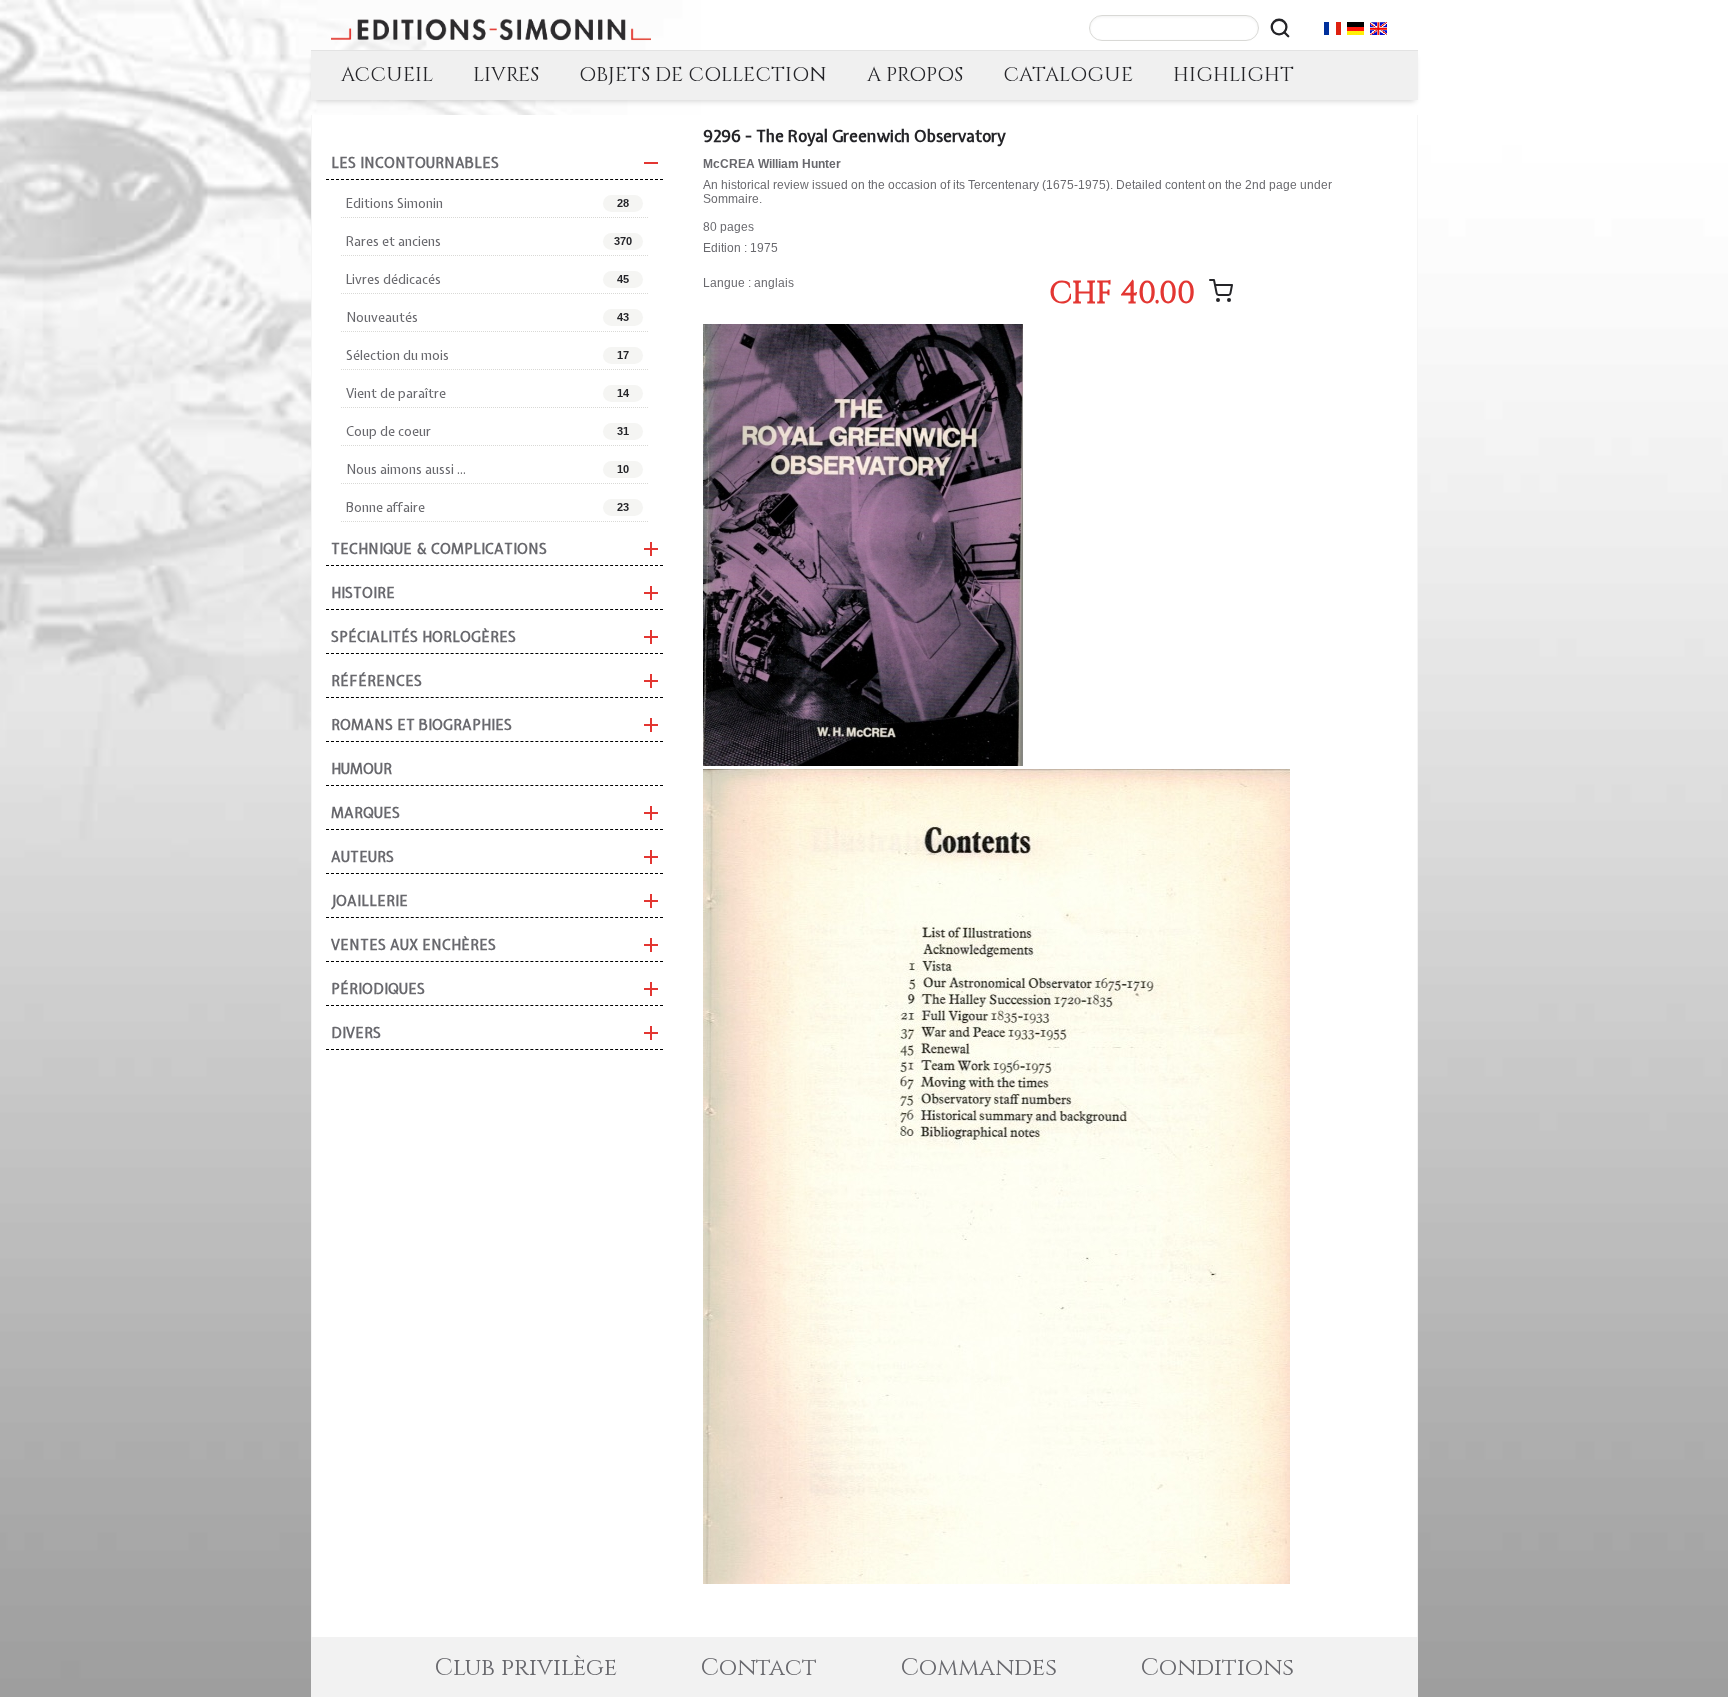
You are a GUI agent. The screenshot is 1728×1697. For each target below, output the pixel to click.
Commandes (979, 1668)
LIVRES (506, 74)
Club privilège (526, 1668)
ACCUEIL (387, 74)
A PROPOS (915, 74)
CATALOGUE (1068, 74)
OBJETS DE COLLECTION (703, 74)
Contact (759, 1668)
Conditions (1217, 1668)
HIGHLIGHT (1233, 74)
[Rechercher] (1280, 28)
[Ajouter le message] (1221, 291)
